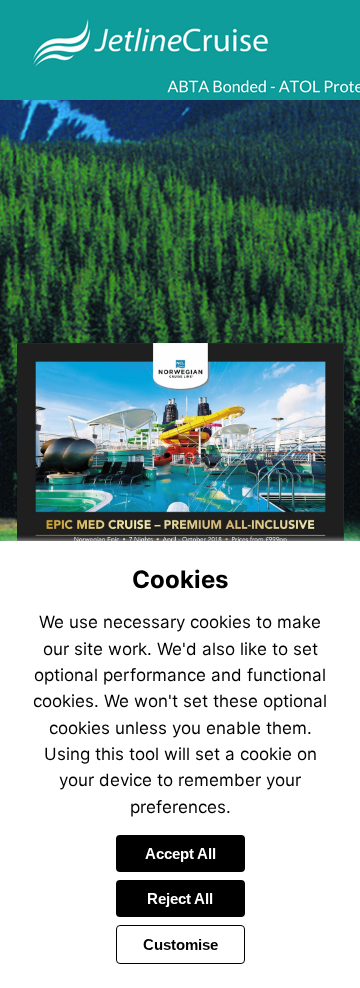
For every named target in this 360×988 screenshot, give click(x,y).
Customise (180, 944)
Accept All (180, 853)
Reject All (180, 898)
